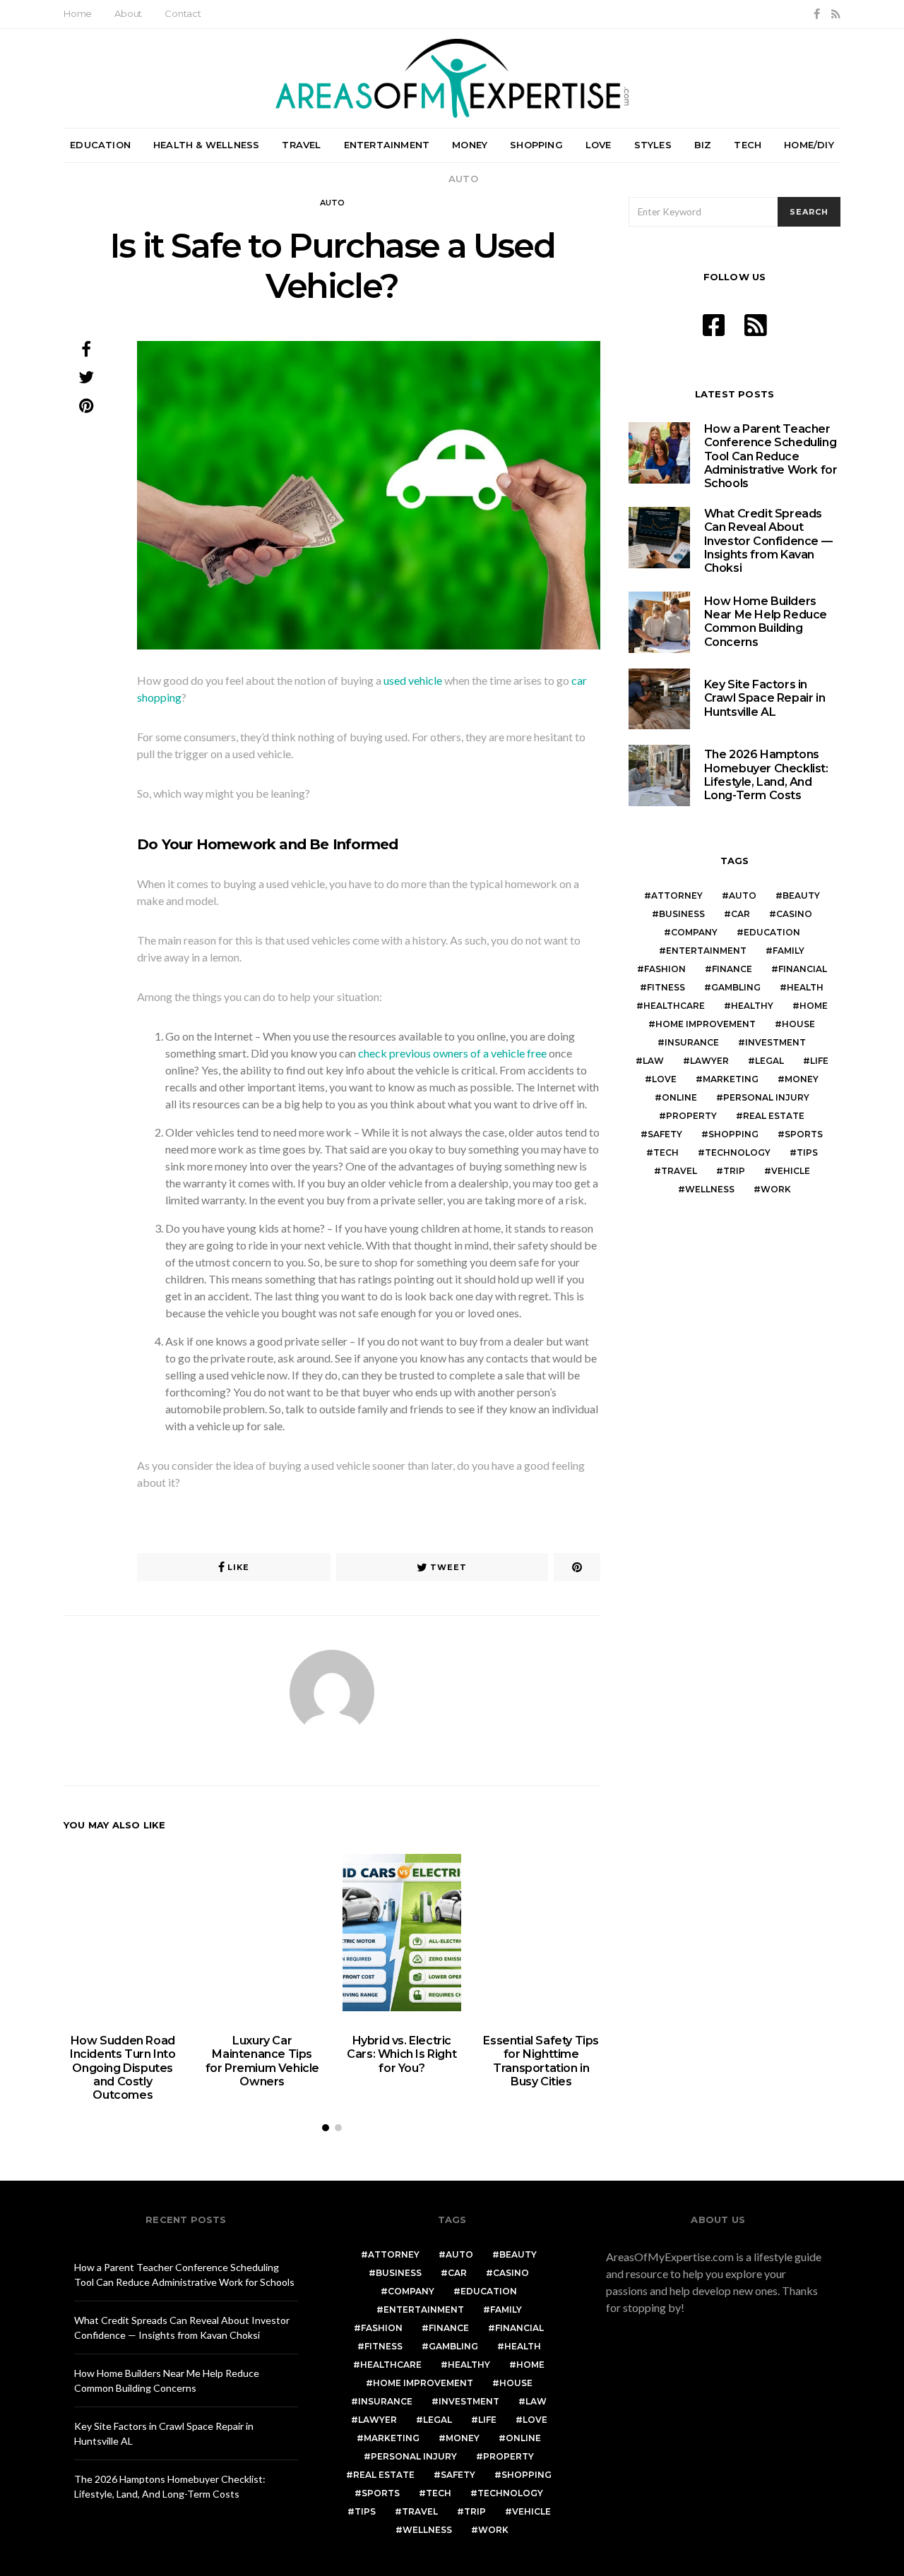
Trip (734, 1171)
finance (732, 969)
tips (807, 1152)
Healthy (752, 1006)
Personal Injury (766, 1097)
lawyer (709, 1061)
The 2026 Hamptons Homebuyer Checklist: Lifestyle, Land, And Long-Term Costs (766, 775)
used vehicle (413, 680)
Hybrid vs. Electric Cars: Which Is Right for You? (402, 2054)
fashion (665, 969)
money (802, 1079)
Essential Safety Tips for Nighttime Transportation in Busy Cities (541, 2061)
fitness (666, 987)
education (772, 932)
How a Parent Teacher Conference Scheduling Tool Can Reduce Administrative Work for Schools (771, 456)
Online (679, 1097)
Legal (769, 1061)
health (805, 987)
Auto (463, 179)
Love (599, 145)
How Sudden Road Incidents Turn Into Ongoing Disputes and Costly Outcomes (123, 2068)
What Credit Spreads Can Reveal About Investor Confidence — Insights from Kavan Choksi (768, 541)
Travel (301, 145)
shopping (733, 1134)
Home (78, 13)
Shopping (536, 145)
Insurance (692, 1042)
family (789, 951)
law (653, 1061)
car (741, 914)
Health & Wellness (206, 145)
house (798, 1024)
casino (794, 914)
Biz (703, 145)
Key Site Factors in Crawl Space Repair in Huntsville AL (765, 698)
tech (666, 1152)
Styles (653, 145)
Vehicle (791, 1171)
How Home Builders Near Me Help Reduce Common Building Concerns (766, 622)
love (664, 1079)
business (682, 914)
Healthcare (674, 1006)
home (814, 1006)
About (128, 13)
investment (775, 1042)
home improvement (706, 1024)
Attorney (677, 895)
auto (743, 895)
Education (100, 145)
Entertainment (387, 145)
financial (803, 969)
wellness (710, 1189)
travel (679, 1171)
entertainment (706, 951)
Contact (183, 13)
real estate (774, 1116)
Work (776, 1189)
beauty (801, 895)
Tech (748, 145)
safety (665, 1134)
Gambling (736, 987)
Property (691, 1116)
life (819, 1061)
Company (694, 932)
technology (738, 1152)
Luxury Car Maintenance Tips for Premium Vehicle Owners (262, 2061)
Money (470, 145)
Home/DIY (809, 145)
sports (804, 1134)
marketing (731, 1079)
